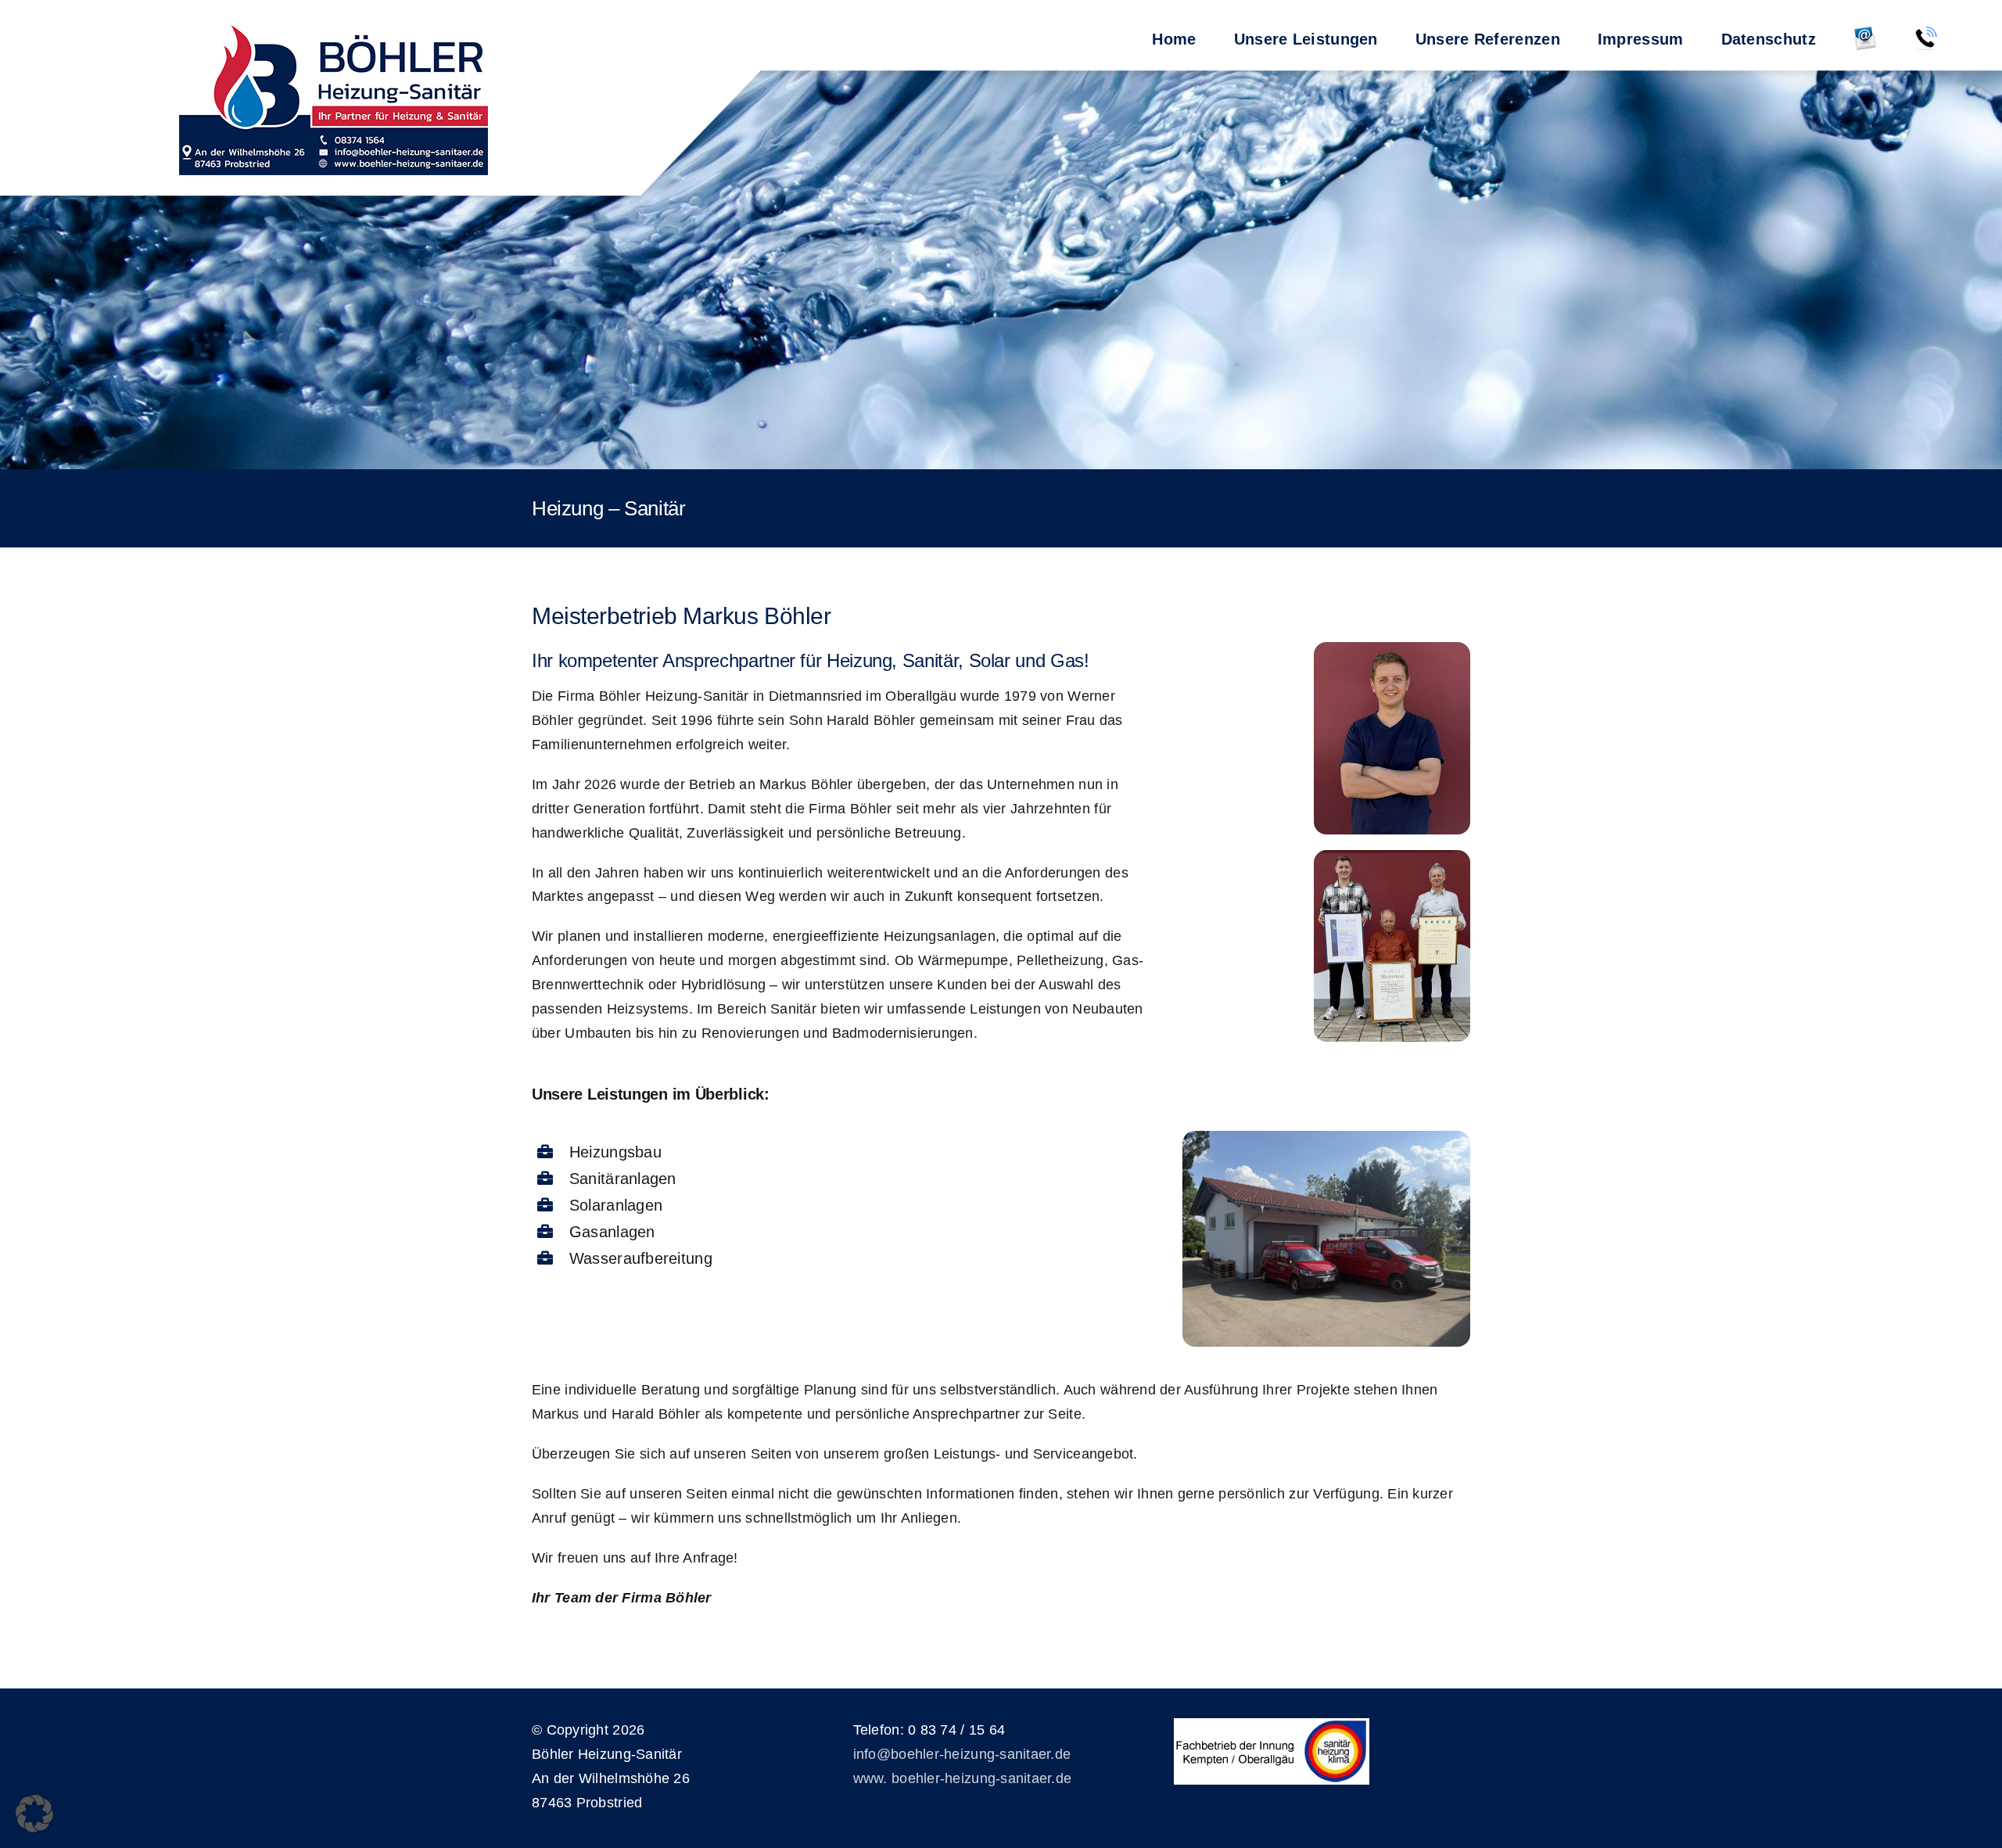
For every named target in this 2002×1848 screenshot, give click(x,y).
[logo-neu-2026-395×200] (334, 97)
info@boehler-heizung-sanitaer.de (962, 1754)
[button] (34, 1814)
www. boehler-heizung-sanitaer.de (963, 1778)
